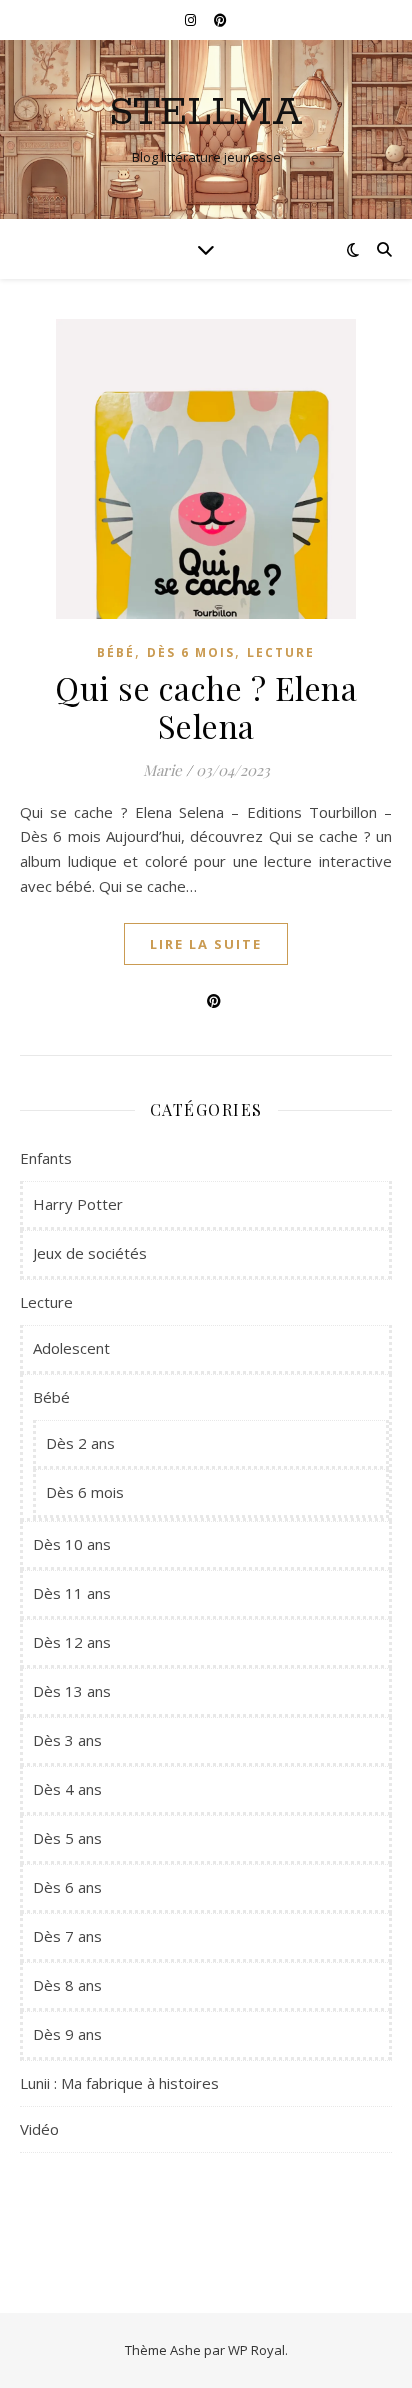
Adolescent (71, 1348)
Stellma (206, 112)
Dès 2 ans (80, 1443)
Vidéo (39, 2129)
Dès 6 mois (191, 652)
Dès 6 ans (67, 1887)
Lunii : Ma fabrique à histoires (119, 2083)
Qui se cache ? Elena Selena (206, 706)
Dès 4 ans (67, 1789)
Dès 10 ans (72, 1544)
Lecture (281, 652)
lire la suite (206, 944)
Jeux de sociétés (90, 1253)
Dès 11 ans (72, 1593)
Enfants (46, 1158)
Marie (162, 770)
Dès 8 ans (67, 1985)
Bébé (116, 652)
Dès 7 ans (67, 1936)
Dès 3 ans (67, 1740)
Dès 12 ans (72, 1642)
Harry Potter (78, 1204)
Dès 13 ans (72, 1691)
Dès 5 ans (67, 1838)
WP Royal (256, 2350)
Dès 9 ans (67, 2034)
